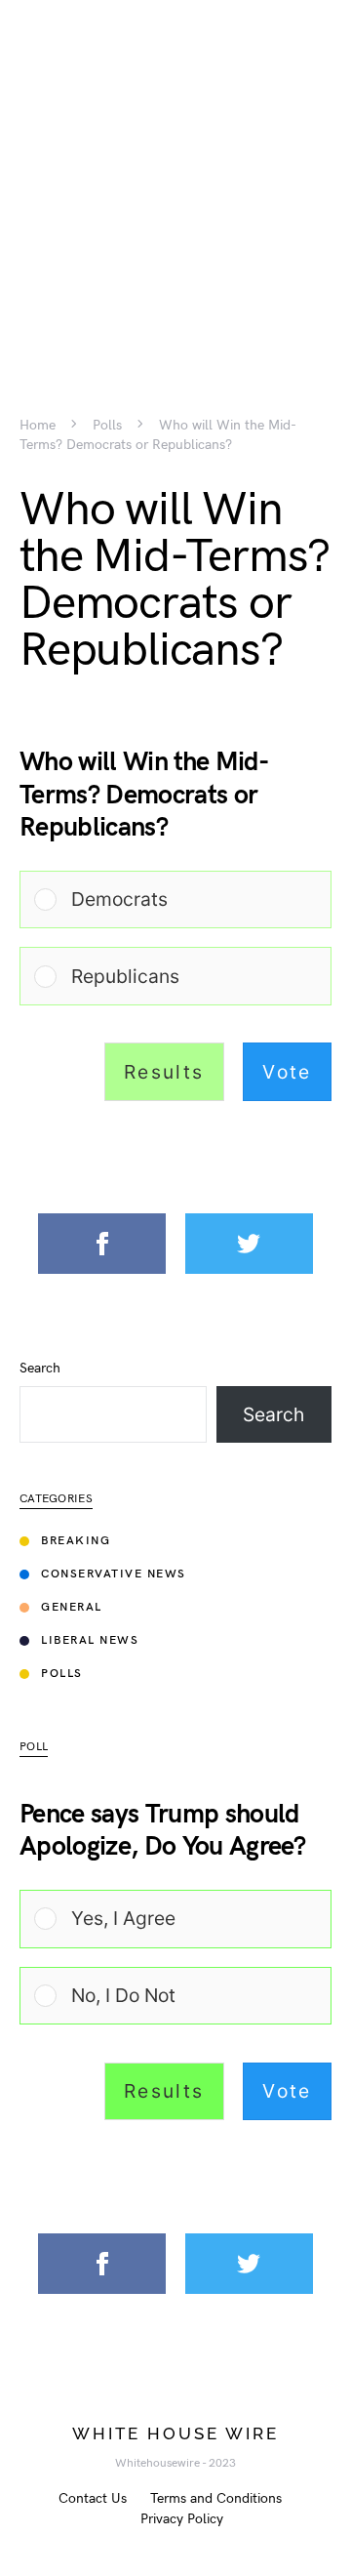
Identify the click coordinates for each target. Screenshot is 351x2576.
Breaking (76, 1541)
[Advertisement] (175, 176)
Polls (107, 426)
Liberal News (90, 1640)
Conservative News (114, 1574)
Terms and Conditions (216, 2498)
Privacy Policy (182, 2519)
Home (38, 426)
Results (164, 1072)
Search (40, 1369)
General (72, 1607)
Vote (287, 1072)
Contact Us (93, 2498)
